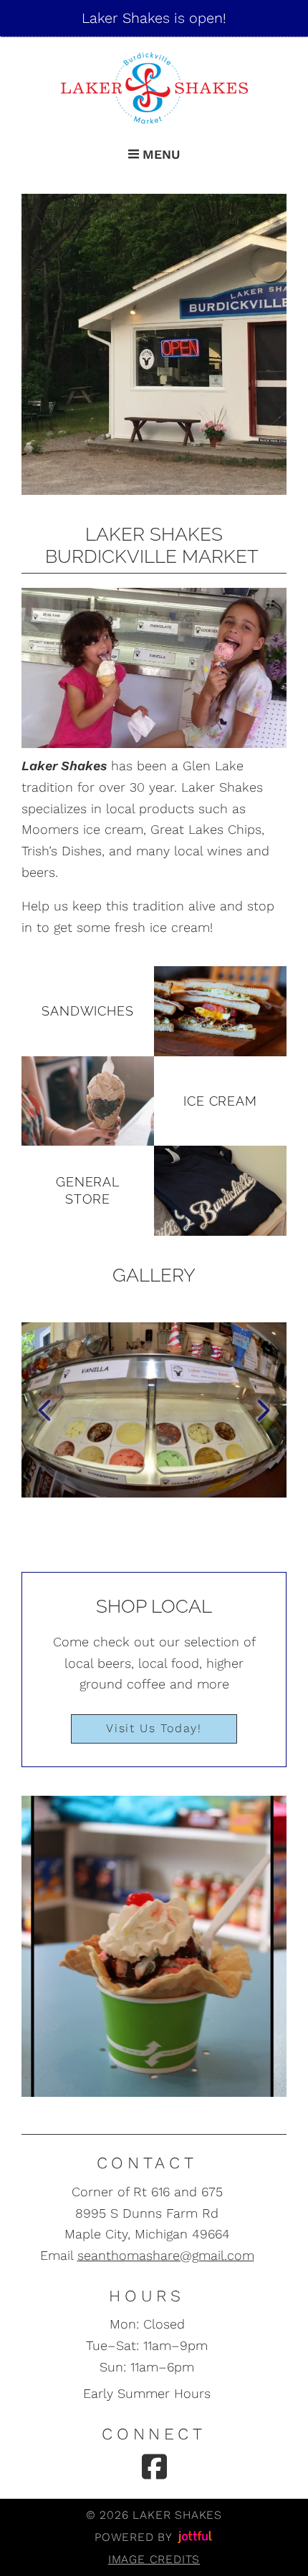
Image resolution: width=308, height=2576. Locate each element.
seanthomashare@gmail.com (166, 2255)
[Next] (264, 1410)
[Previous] (44, 1410)
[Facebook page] (154, 2467)
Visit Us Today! (154, 1728)
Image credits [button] (154, 2559)
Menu (159, 154)
